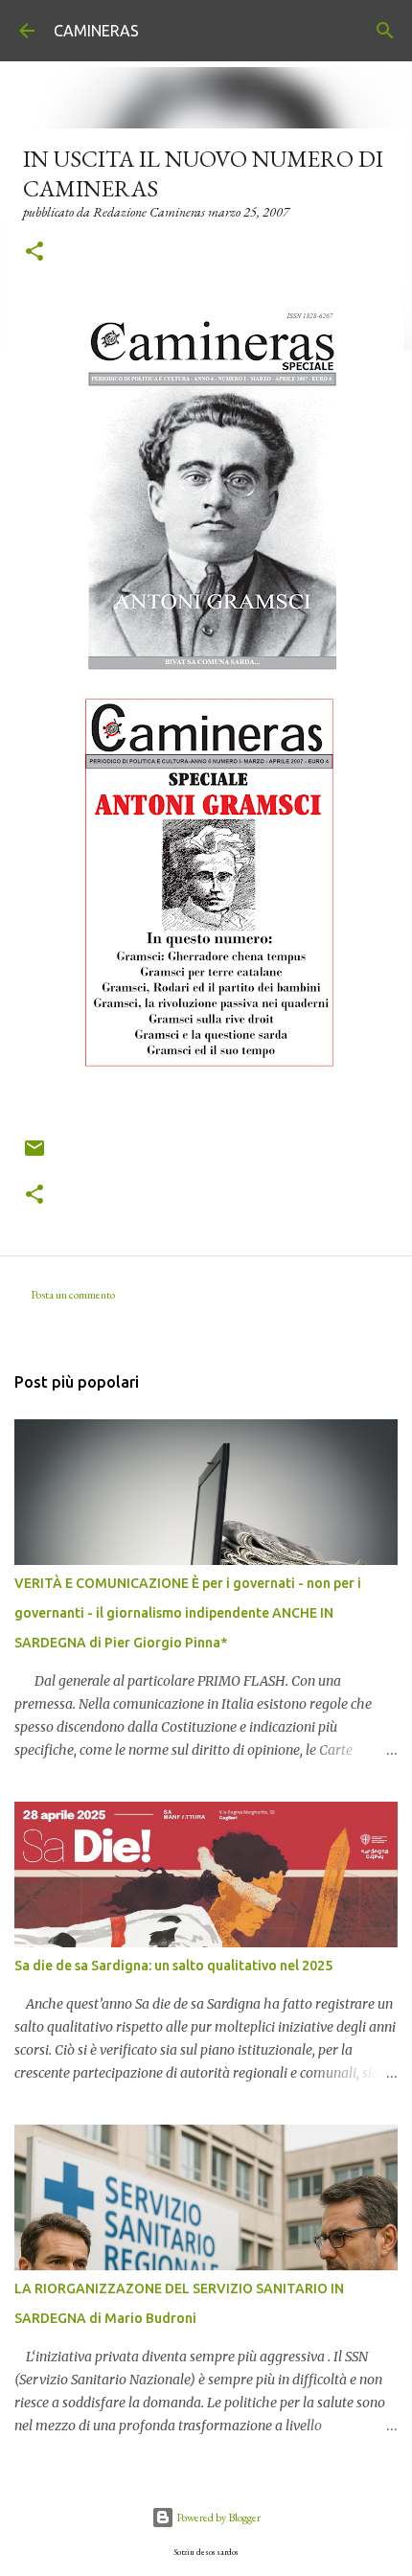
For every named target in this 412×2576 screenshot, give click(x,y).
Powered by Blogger (217, 2518)
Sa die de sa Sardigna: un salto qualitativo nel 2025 (173, 1966)
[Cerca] (385, 31)
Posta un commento (73, 1295)
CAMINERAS (96, 31)
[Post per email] (34, 1155)
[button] (34, 253)
